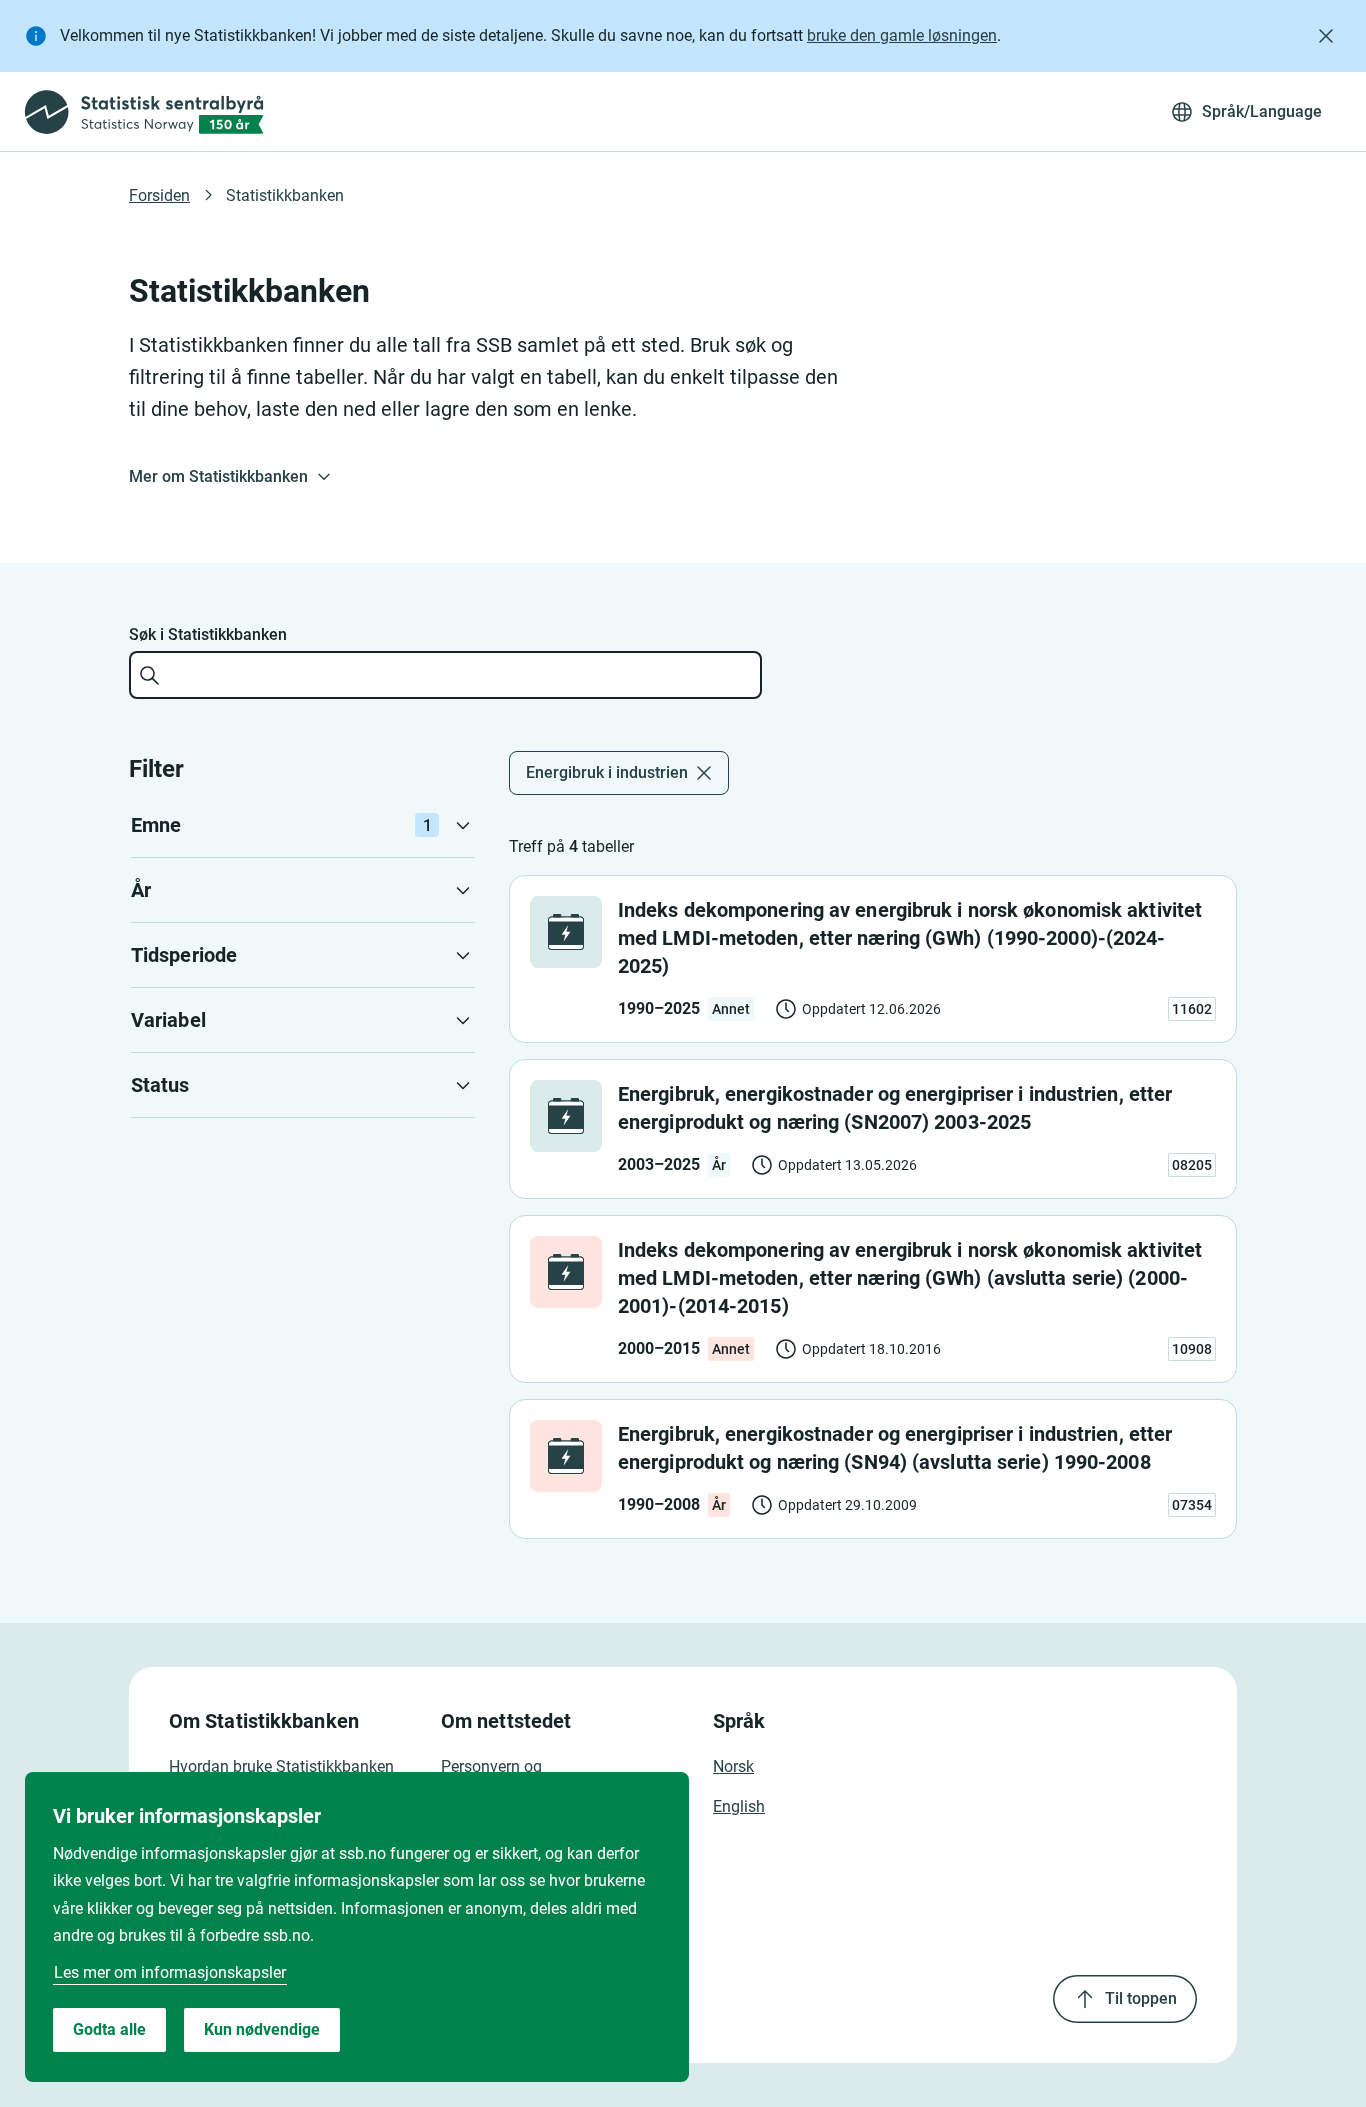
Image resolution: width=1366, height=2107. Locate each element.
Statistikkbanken (285, 195)
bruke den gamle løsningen (902, 35)
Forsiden (159, 195)
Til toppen (1141, 1998)
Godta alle (109, 2029)
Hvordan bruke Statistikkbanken (281, 1766)
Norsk (733, 1766)
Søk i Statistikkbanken (208, 634)
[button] (303, 825)
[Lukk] (1326, 36)
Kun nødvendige (262, 2029)
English (739, 1806)
